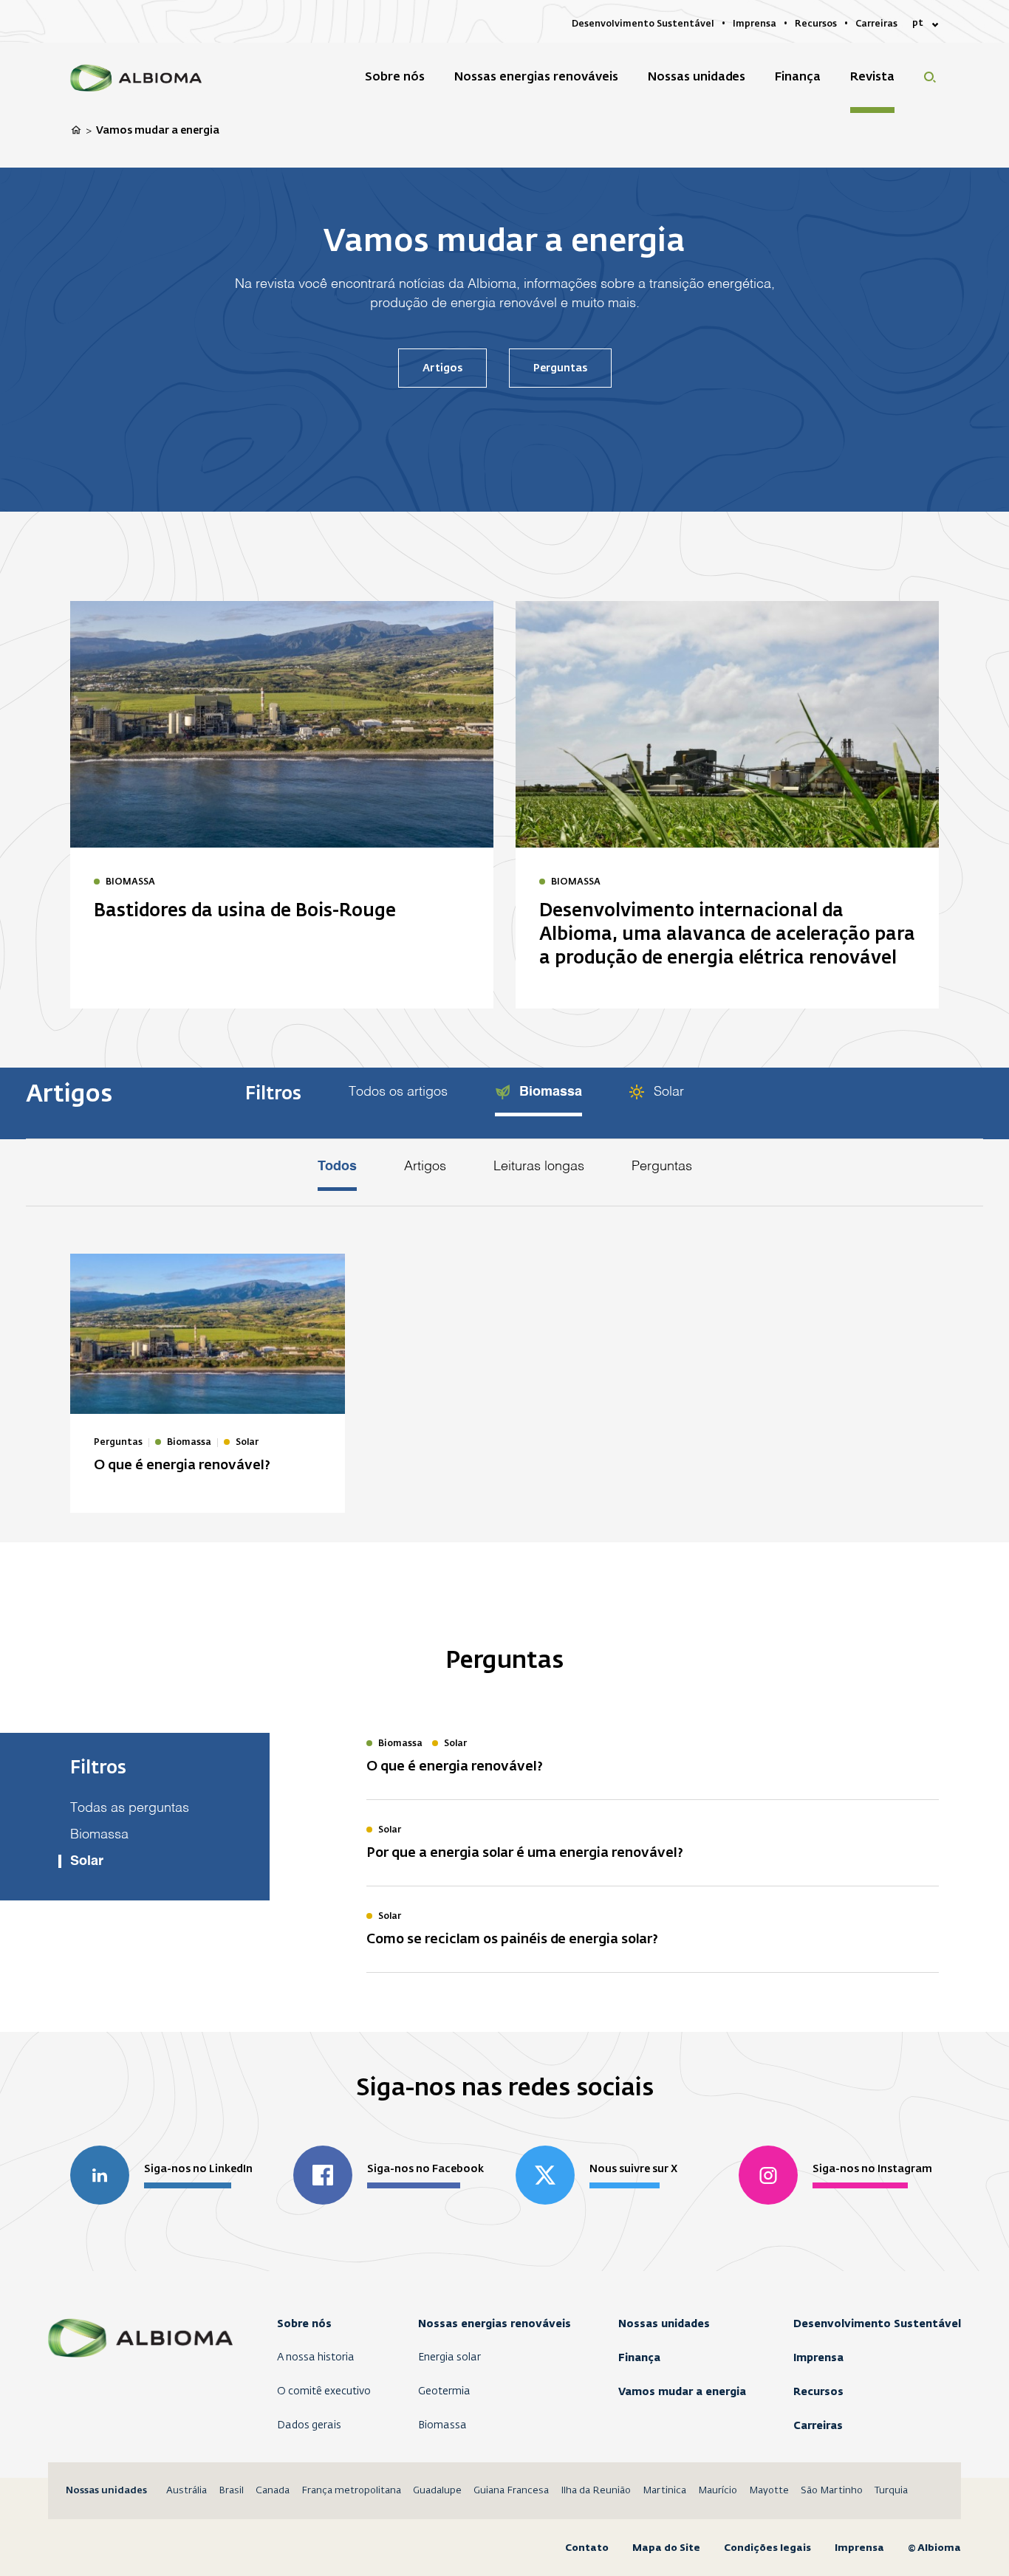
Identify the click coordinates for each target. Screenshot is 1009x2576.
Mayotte (769, 2491)
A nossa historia (316, 2357)
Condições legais (767, 2548)
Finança (639, 2357)
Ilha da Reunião (596, 2491)
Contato (587, 2548)
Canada (273, 2491)
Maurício (718, 2491)
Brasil (231, 2491)
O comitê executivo (324, 2391)
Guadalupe (437, 2491)
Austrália (187, 2491)
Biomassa (549, 1092)
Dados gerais (309, 2425)
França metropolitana (351, 2491)
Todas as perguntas (130, 1808)
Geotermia (444, 2391)
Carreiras (818, 2425)
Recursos (818, 2391)
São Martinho (832, 2491)
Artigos (442, 368)
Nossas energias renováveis (495, 2323)
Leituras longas (539, 1167)
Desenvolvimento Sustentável (877, 2323)
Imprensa (818, 2357)
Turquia (891, 2491)
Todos (337, 1167)
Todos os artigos (398, 1092)
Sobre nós (304, 2323)
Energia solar (449, 2357)
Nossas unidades (664, 2323)
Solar (667, 1092)
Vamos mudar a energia (682, 2391)
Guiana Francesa (511, 2491)
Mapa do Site (666, 2548)
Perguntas (560, 368)
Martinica (664, 2491)
